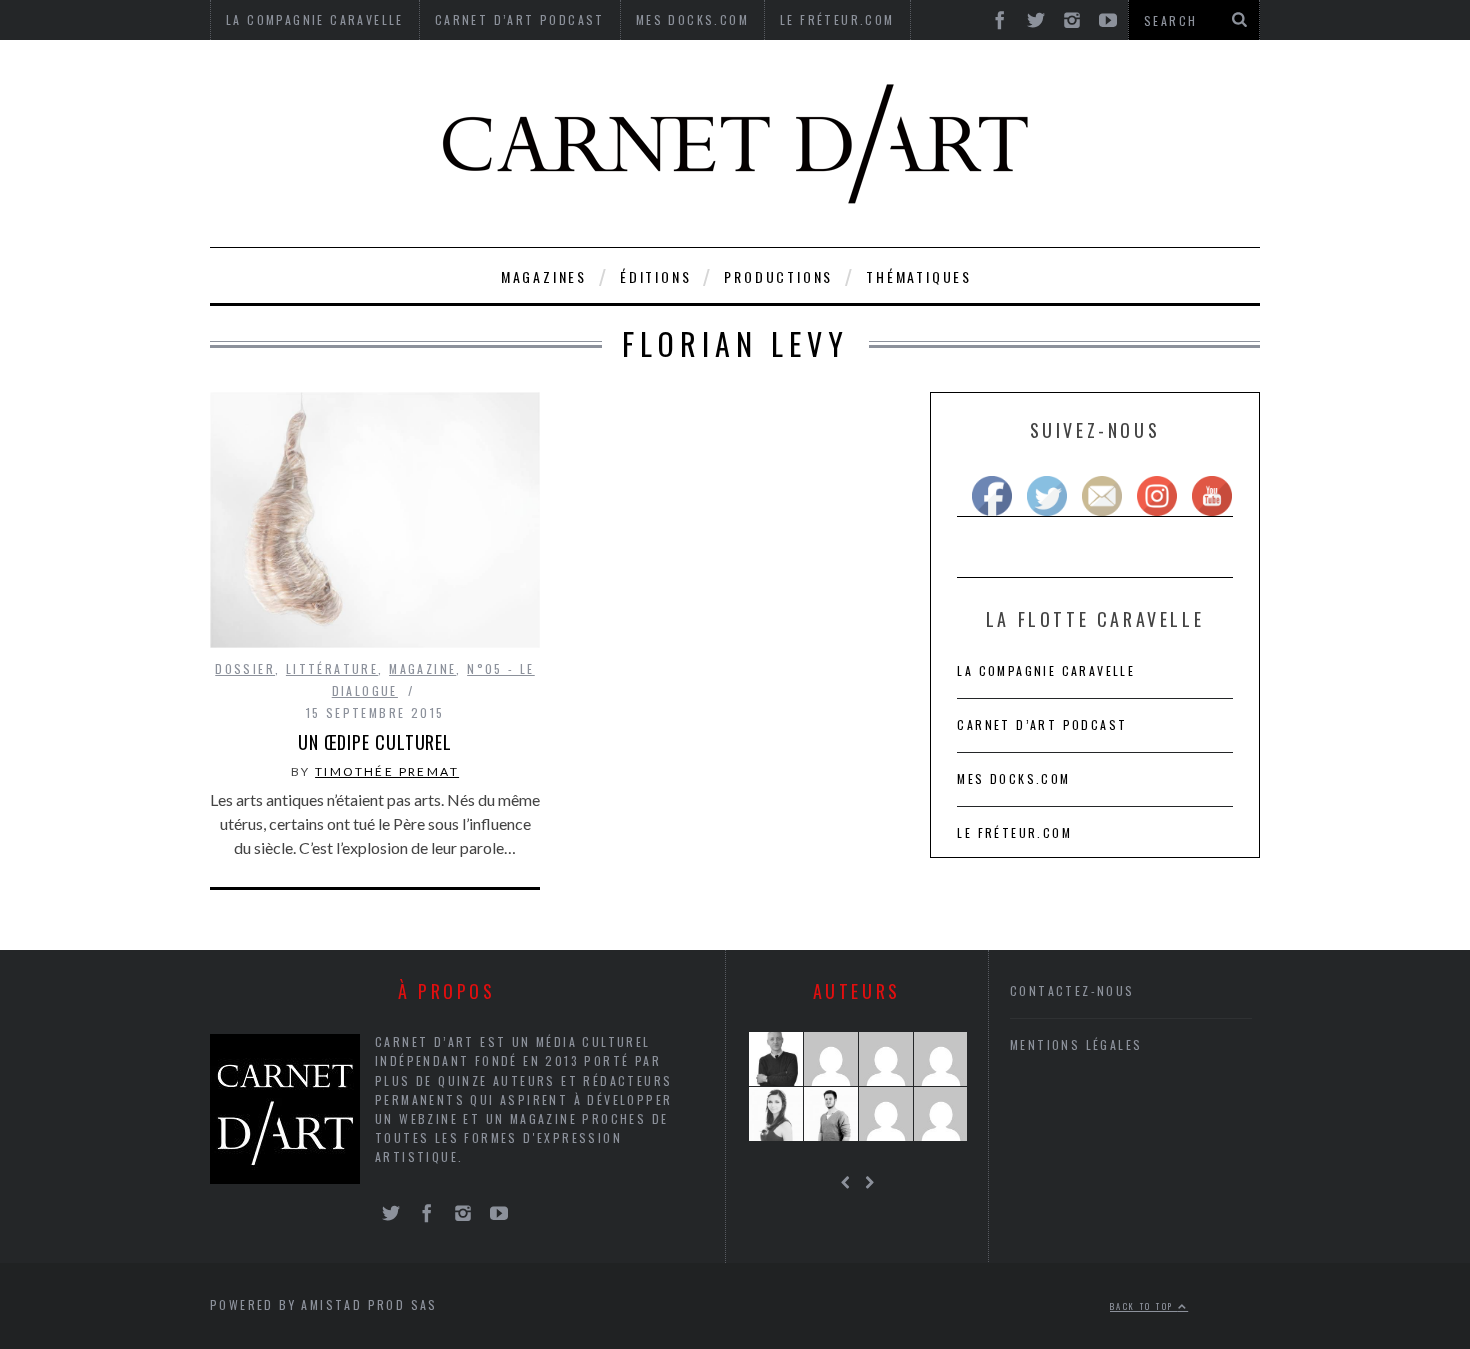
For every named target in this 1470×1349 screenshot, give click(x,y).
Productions (778, 276)
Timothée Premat (387, 771)
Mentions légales (1076, 1044)
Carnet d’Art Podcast (1042, 724)
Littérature (332, 668)
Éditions (655, 276)
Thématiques (919, 276)
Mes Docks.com (1013, 778)
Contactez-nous (1072, 990)
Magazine (422, 668)
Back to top (1144, 1306)
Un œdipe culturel (375, 742)
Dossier (245, 668)
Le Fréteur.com (1014, 832)
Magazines (544, 276)
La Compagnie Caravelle (1046, 670)
